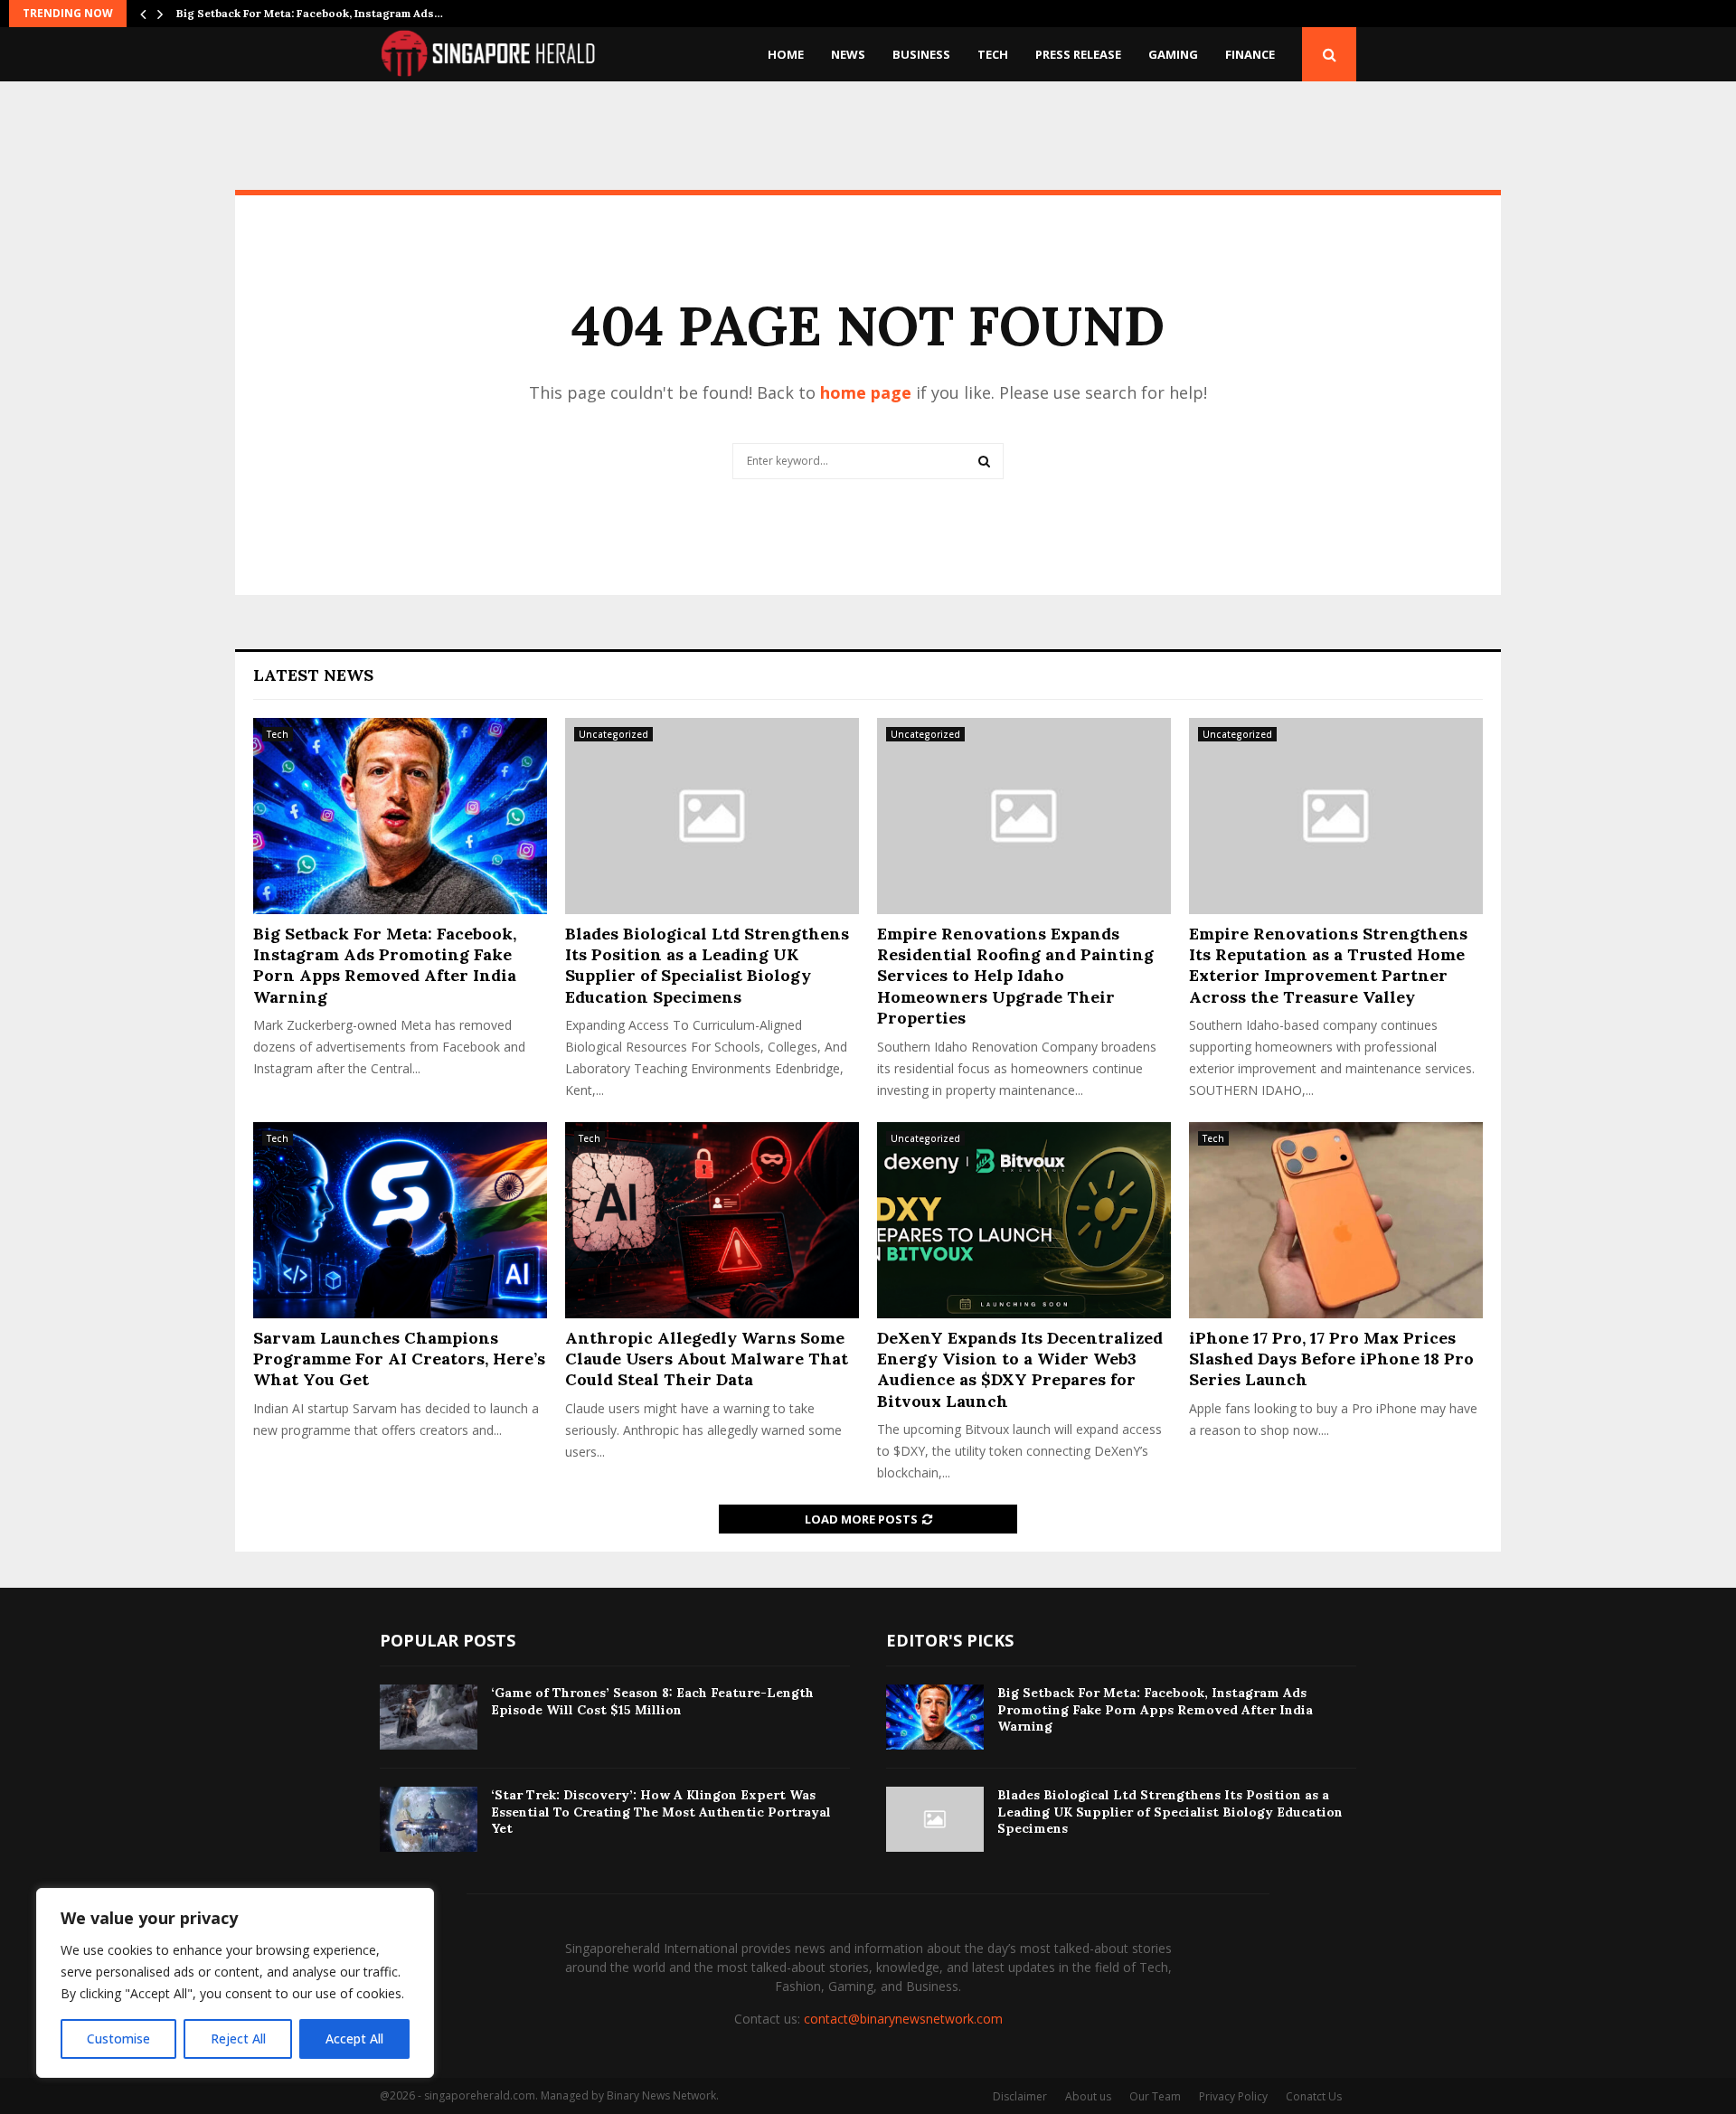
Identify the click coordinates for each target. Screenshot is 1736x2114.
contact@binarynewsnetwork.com (903, 2019)
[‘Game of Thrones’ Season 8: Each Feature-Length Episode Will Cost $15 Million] (429, 1717)
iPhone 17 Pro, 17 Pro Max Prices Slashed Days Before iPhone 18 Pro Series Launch (1331, 1359)
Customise (118, 2038)
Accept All (354, 2038)
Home (786, 54)
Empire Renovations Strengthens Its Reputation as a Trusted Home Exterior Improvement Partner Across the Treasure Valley (1328, 965)
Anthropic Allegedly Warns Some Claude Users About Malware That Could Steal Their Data (707, 1359)
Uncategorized (613, 734)
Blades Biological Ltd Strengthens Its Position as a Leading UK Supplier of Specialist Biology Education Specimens (707, 965)
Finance (1250, 54)
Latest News (313, 675)
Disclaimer (1020, 2096)
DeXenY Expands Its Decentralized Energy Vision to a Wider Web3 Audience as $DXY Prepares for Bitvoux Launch (1020, 1369)
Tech (993, 54)
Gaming (1173, 54)
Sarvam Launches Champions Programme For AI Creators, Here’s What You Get (399, 1359)
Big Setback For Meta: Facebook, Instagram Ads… (310, 13)
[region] (235, 1983)
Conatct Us (1314, 2096)
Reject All (238, 2038)
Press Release (1078, 54)
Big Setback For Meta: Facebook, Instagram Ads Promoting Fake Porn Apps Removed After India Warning (385, 965)
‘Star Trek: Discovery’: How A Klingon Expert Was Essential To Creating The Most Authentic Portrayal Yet (661, 1811)
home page (866, 392)
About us (1088, 2096)
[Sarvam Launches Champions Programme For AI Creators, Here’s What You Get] (400, 1220)
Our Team (1155, 2096)
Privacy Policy (1233, 2096)
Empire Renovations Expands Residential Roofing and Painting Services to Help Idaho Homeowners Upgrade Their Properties (1015, 976)
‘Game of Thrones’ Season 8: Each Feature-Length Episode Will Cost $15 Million (652, 1701)
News (848, 54)
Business (921, 54)
